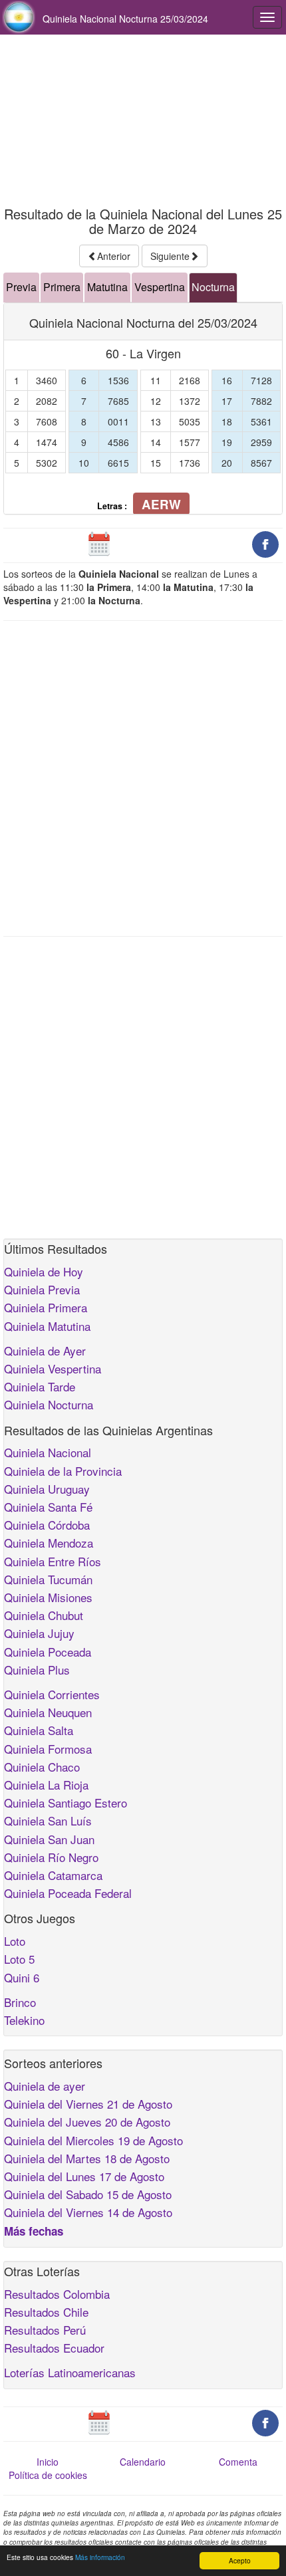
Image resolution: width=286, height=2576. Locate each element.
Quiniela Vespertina (53, 1368)
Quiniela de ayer (45, 2086)
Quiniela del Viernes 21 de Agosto (88, 2104)
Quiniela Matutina (47, 1326)
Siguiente (170, 256)
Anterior (114, 256)
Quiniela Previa (42, 1289)
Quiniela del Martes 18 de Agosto (87, 2158)
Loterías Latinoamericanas (70, 2372)
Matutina (107, 287)
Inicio (48, 2462)
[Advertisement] (143, 121)
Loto (15, 1941)
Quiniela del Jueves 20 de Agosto (87, 2122)
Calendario (143, 2462)
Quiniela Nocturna (49, 1404)
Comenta (238, 2462)
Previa (21, 287)
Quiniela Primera (46, 1307)
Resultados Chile (46, 2312)
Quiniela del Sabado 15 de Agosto (88, 2194)
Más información (100, 2557)
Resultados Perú (45, 2330)
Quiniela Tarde (40, 1386)
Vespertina (160, 287)
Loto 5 (19, 1959)
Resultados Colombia (57, 2294)
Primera (62, 287)
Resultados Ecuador (54, 2348)
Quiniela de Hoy (44, 1271)
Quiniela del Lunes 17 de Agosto (84, 2176)
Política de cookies (48, 2475)
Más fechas (34, 2231)
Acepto (240, 2560)
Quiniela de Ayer (45, 1350)
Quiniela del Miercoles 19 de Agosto (93, 2140)
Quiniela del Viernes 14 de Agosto (88, 2212)
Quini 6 (22, 1977)
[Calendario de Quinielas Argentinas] (99, 543)
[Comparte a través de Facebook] (265, 543)
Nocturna (213, 287)
